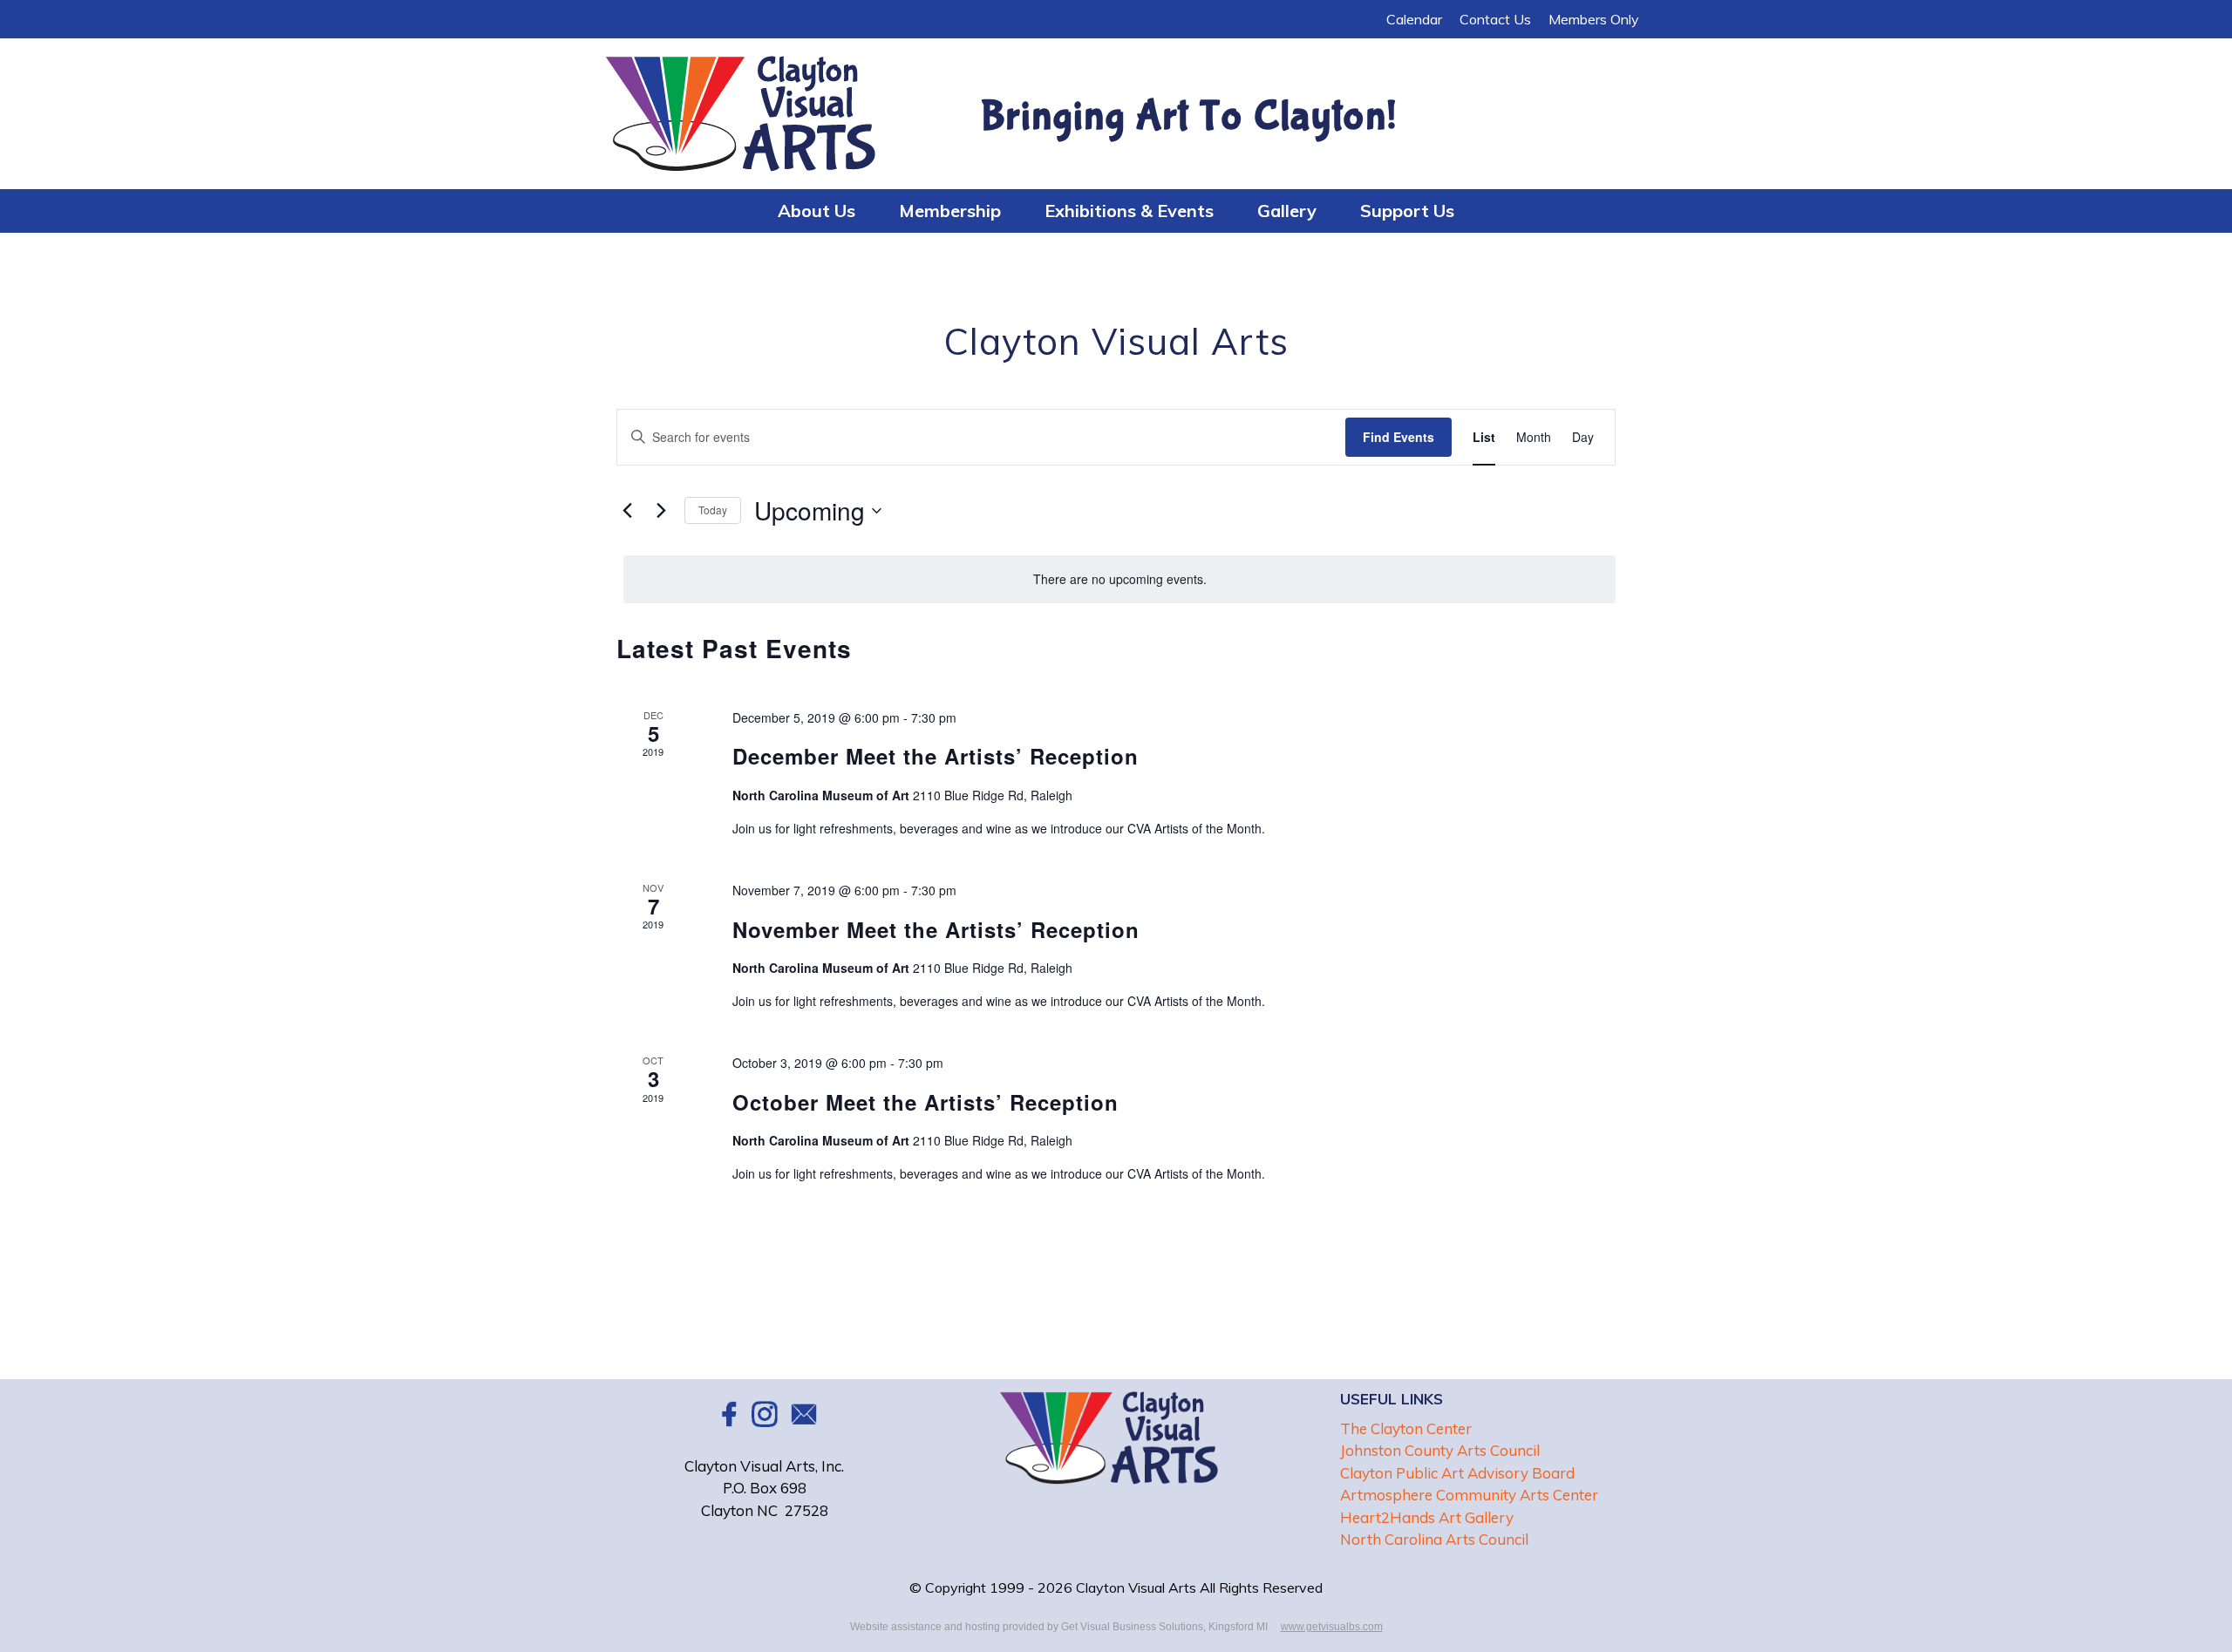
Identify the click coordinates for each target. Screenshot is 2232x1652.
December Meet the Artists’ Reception (936, 756)
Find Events (1398, 437)
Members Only (1594, 19)
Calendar (1414, 19)
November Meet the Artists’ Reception (936, 929)
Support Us (1407, 211)
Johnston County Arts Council (1440, 1450)
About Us (817, 211)
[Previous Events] (627, 511)
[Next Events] (661, 511)
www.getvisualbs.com (1332, 1627)
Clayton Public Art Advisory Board (1457, 1473)
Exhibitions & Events (1129, 211)
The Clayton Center (1406, 1428)
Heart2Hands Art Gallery (1427, 1517)
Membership (950, 211)
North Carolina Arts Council (1434, 1539)
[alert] (1119, 579)
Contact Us (1495, 19)
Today (713, 510)
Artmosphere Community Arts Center (1469, 1495)
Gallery (1287, 211)
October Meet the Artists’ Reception (925, 1102)
